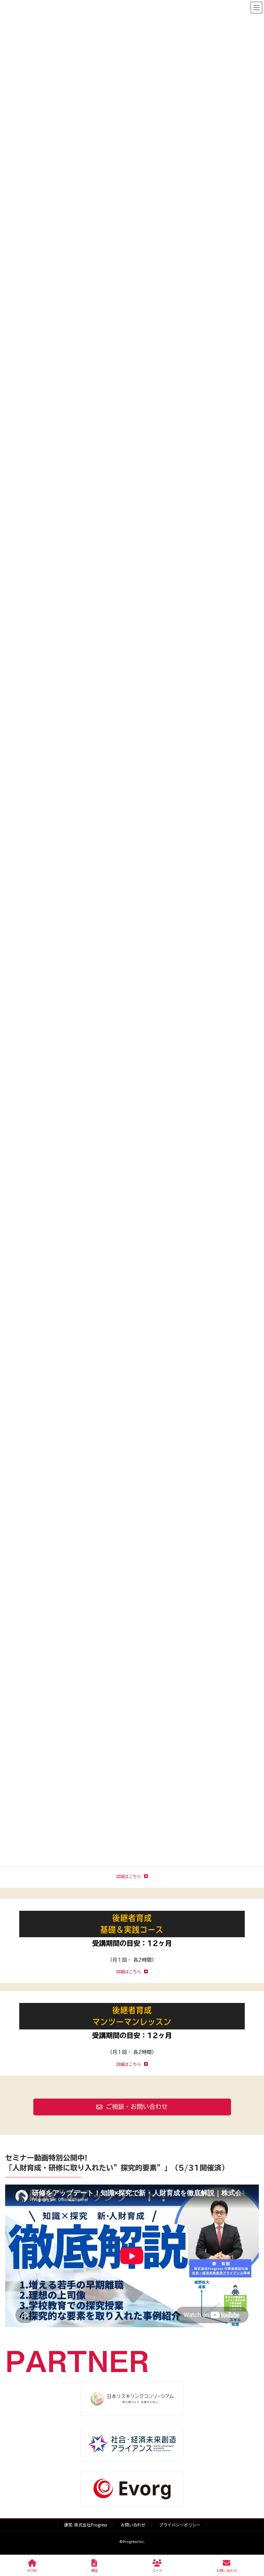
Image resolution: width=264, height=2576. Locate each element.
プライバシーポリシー (180, 2525)
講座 (95, 2570)
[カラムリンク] (132, 1941)
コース (157, 2570)
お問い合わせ (133, 2525)
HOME (32, 2570)
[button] (132, 2107)
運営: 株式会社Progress (85, 2525)
